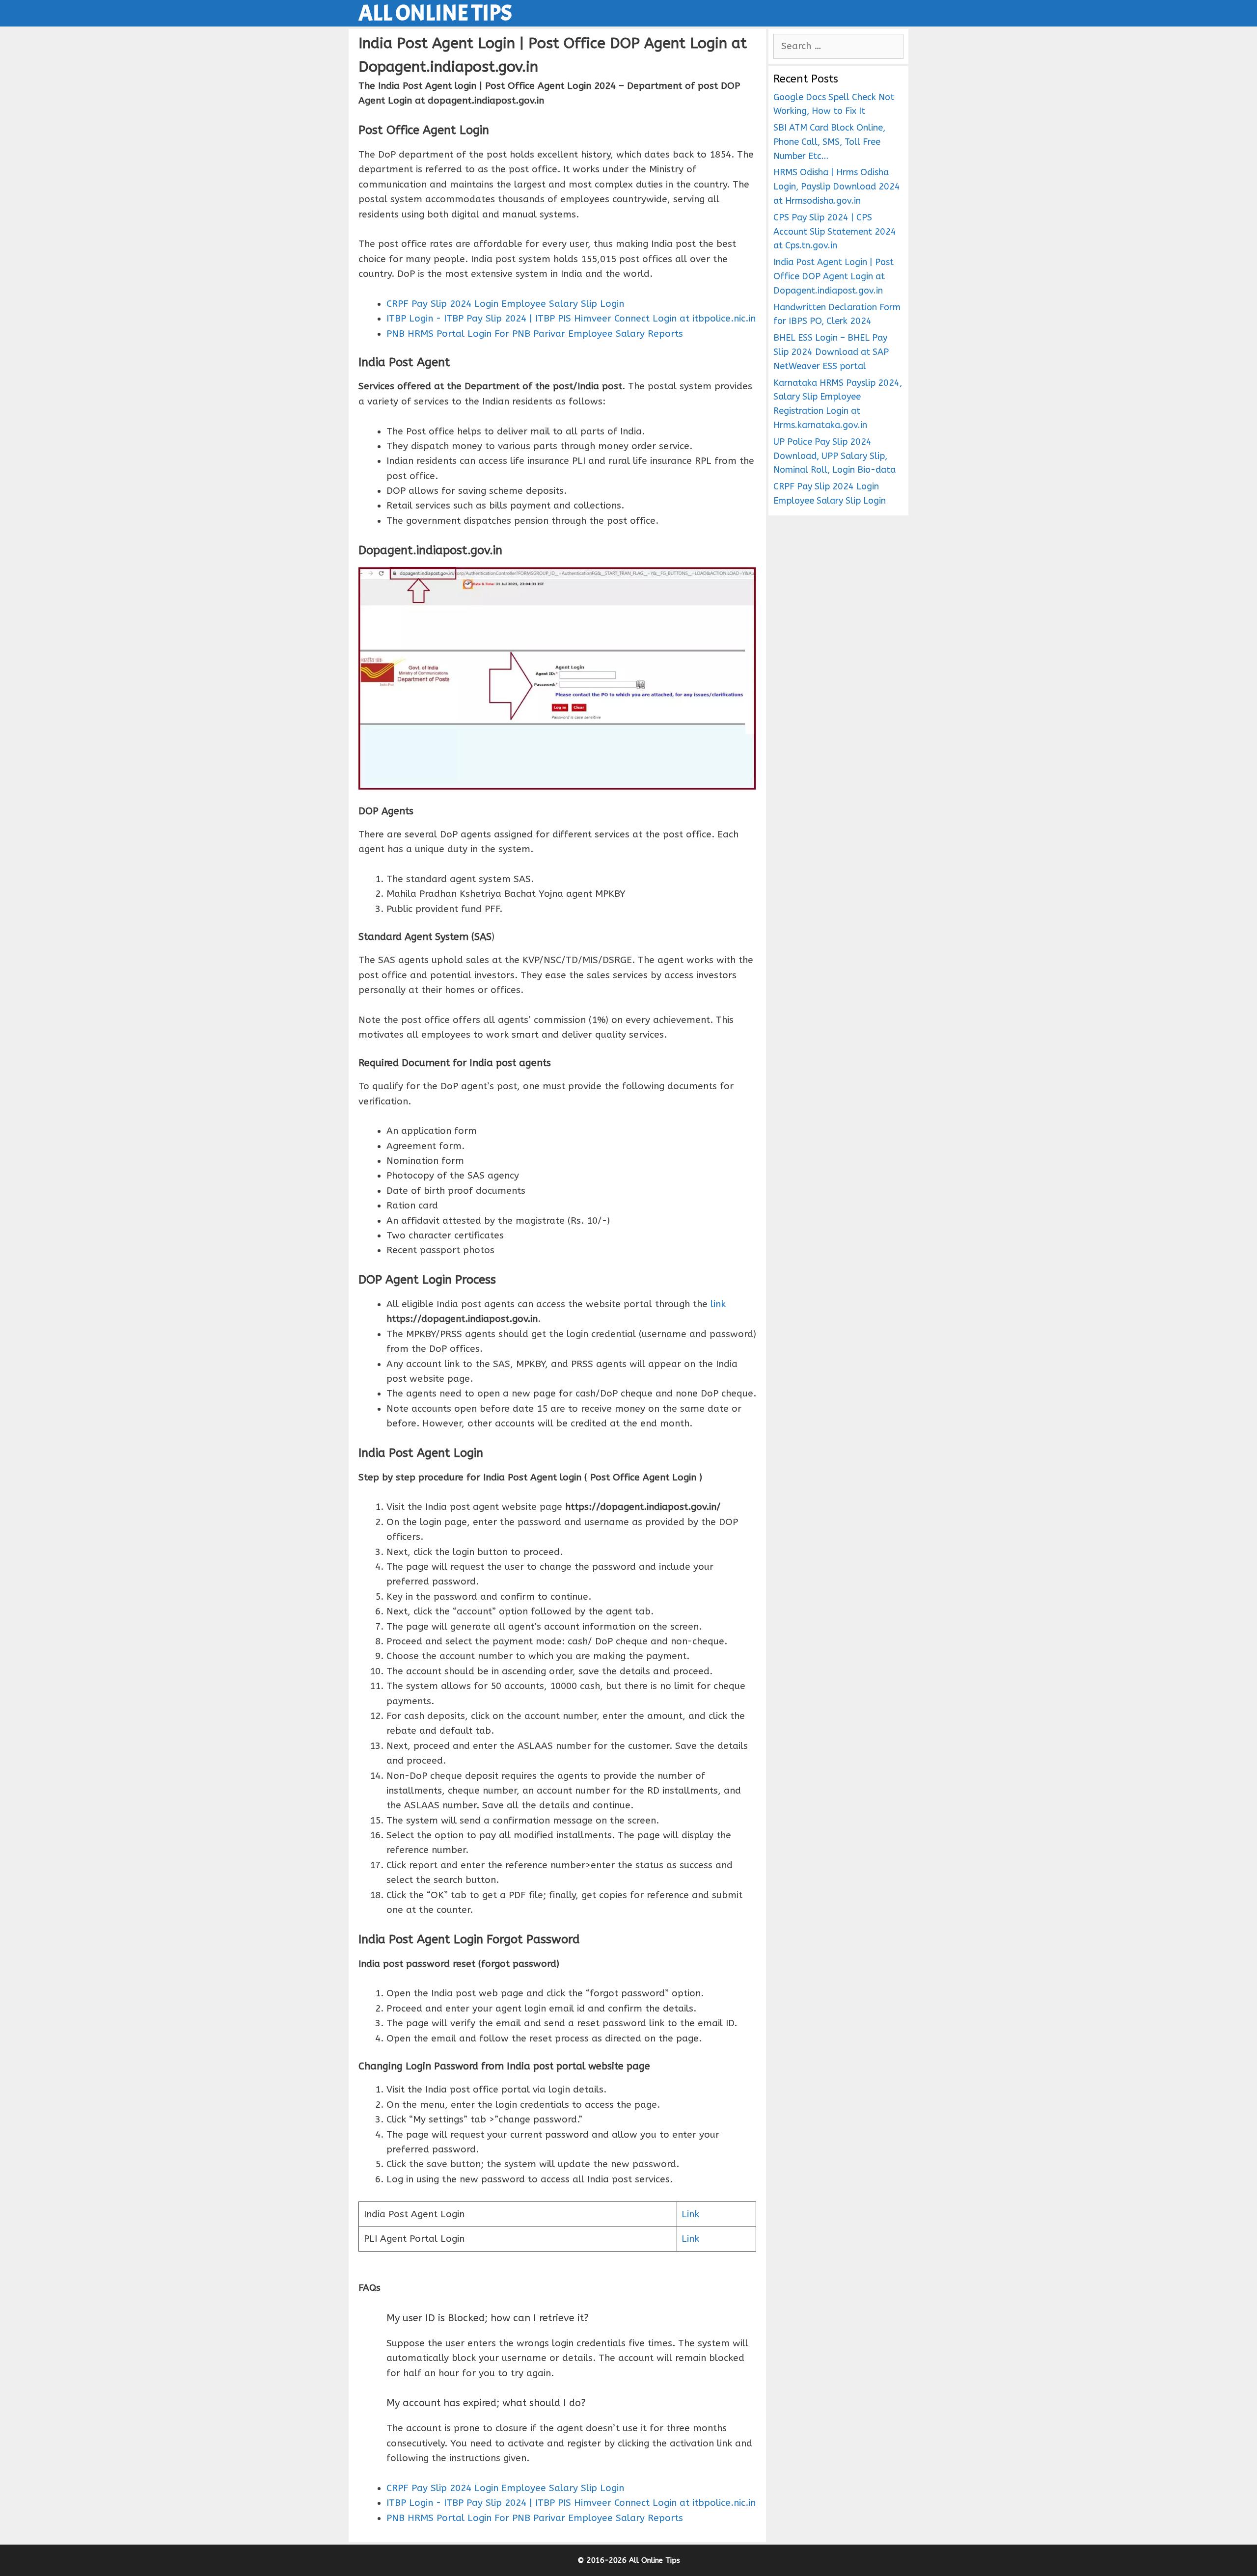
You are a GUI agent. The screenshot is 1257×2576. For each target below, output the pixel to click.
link (718, 1304)
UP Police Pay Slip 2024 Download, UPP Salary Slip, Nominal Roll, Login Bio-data (834, 456)
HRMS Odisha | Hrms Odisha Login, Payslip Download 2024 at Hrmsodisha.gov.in (837, 187)
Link (690, 2214)
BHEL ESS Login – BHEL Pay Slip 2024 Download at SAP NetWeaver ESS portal (831, 352)
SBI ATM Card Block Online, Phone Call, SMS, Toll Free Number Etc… (829, 142)
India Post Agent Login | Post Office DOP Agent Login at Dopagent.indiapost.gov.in (833, 276)
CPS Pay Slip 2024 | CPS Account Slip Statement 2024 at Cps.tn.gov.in (835, 232)
